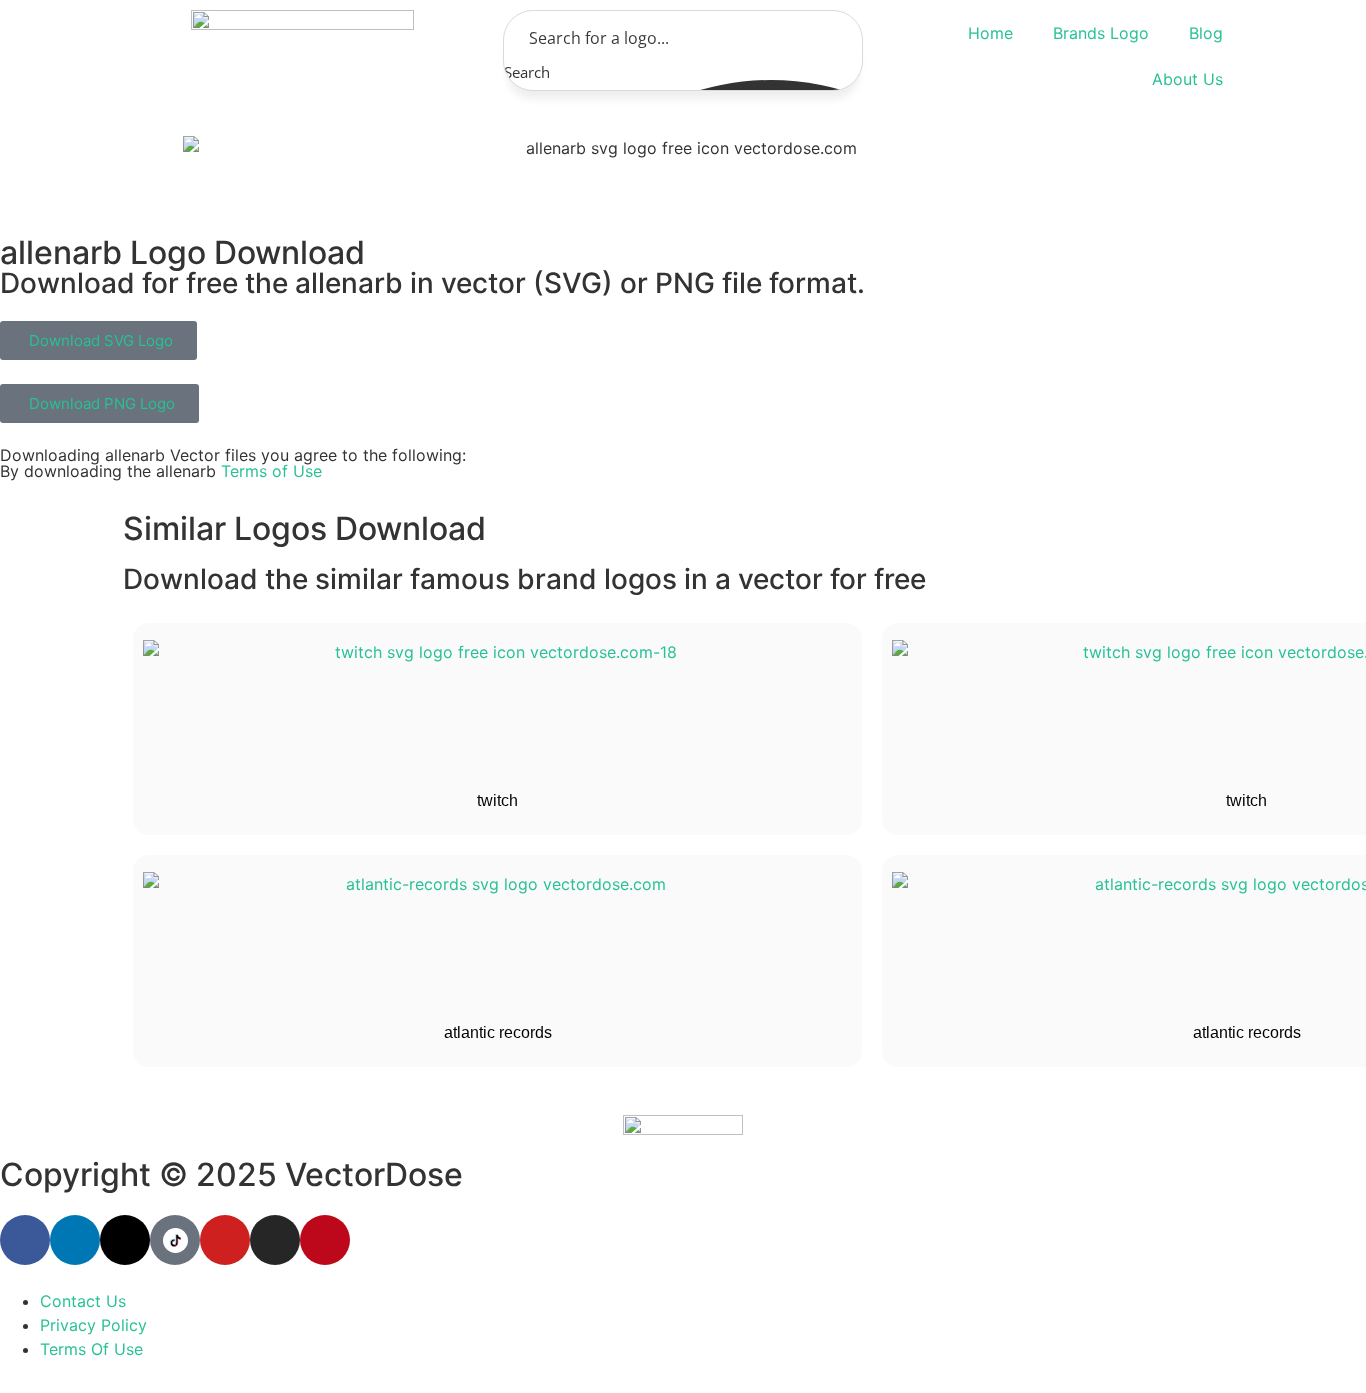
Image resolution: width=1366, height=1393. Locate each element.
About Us (1187, 79)
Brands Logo (1101, 33)
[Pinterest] (325, 1240)
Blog (1206, 33)
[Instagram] (275, 1240)
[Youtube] (225, 1240)
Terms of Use (271, 471)
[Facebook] (25, 1240)
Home (990, 33)
